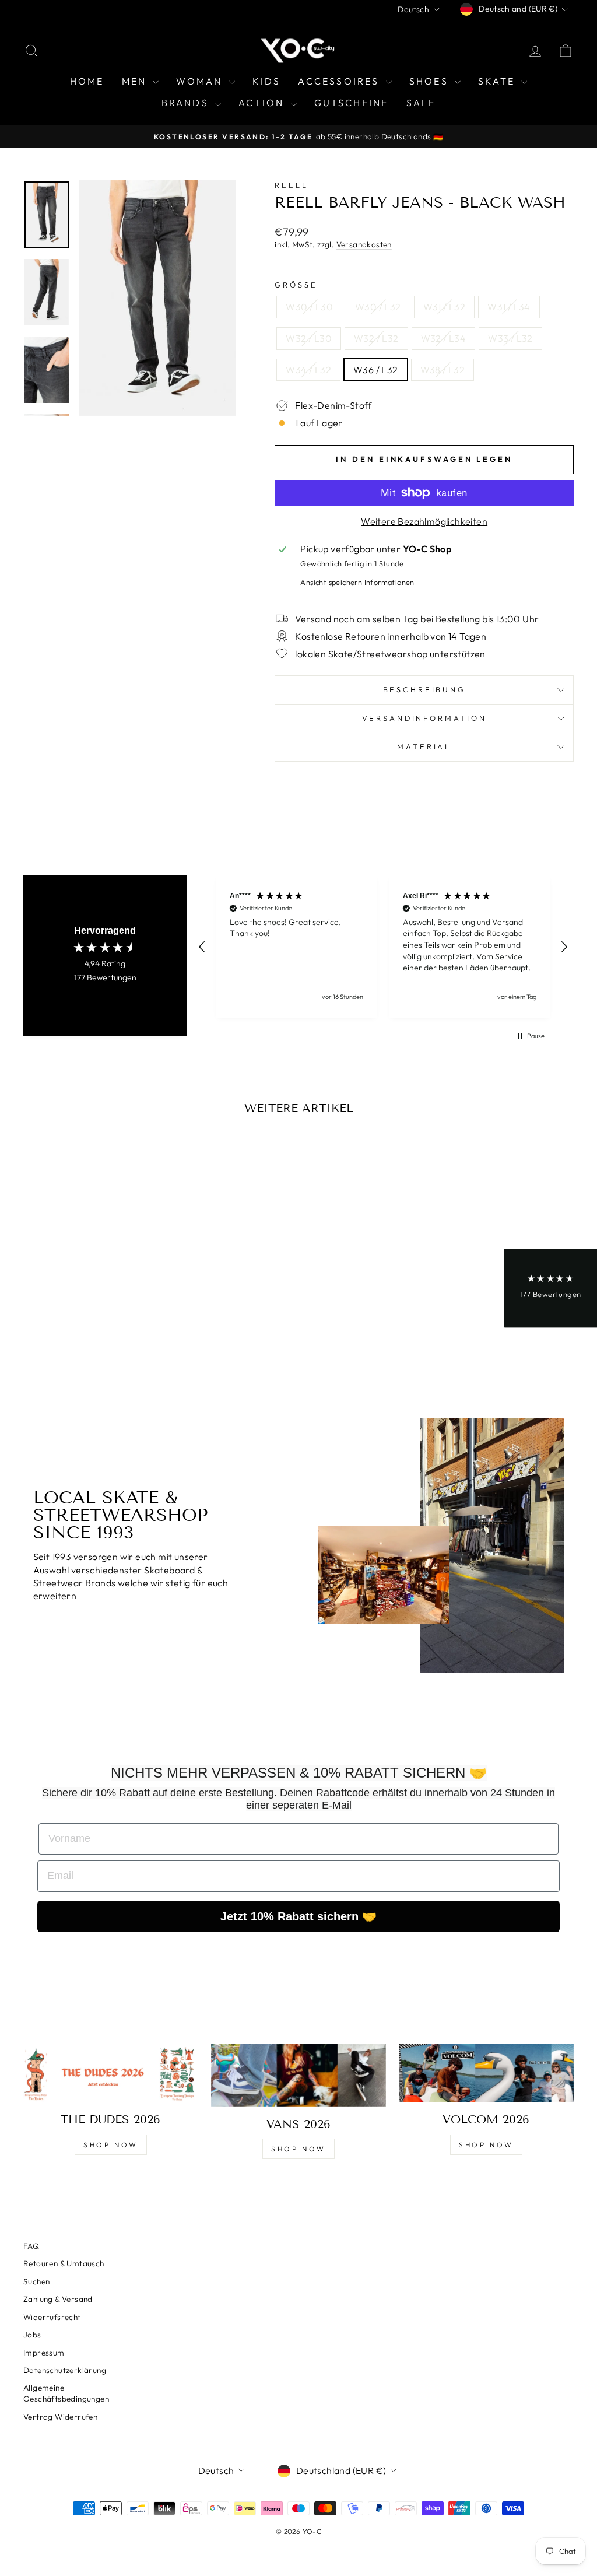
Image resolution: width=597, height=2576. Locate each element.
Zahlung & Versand (58, 2299)
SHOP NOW (111, 2145)
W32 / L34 (444, 338)
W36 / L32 (376, 370)
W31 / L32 (445, 307)
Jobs (32, 2335)
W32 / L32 (376, 338)
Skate (498, 81)
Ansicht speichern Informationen (357, 582)
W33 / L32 (510, 338)
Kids (267, 81)
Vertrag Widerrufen (60, 2417)
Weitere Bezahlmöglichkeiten (424, 521)
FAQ (31, 2246)
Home (87, 81)
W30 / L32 (378, 307)
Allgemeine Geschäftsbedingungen (66, 2393)
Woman (201, 81)
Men (136, 81)
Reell (291, 185)
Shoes (431, 81)
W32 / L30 (309, 338)
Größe (296, 285)
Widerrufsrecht (52, 2317)
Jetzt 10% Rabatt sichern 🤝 (298, 1916)
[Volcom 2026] (486, 2073)
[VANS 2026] (298, 2075)
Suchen (36, 2281)
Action (263, 103)
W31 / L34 (509, 307)
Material (424, 746)
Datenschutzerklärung (65, 2370)
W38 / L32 (443, 370)
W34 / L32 (308, 370)
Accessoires (340, 81)
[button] (202, 947)
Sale (421, 103)
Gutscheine (352, 103)
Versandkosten (364, 244)
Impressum (44, 2353)
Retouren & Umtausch (64, 2263)
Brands (187, 103)
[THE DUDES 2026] (111, 2073)
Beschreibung (424, 689)
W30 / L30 (309, 307)
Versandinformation (424, 718)
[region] (383, 947)
